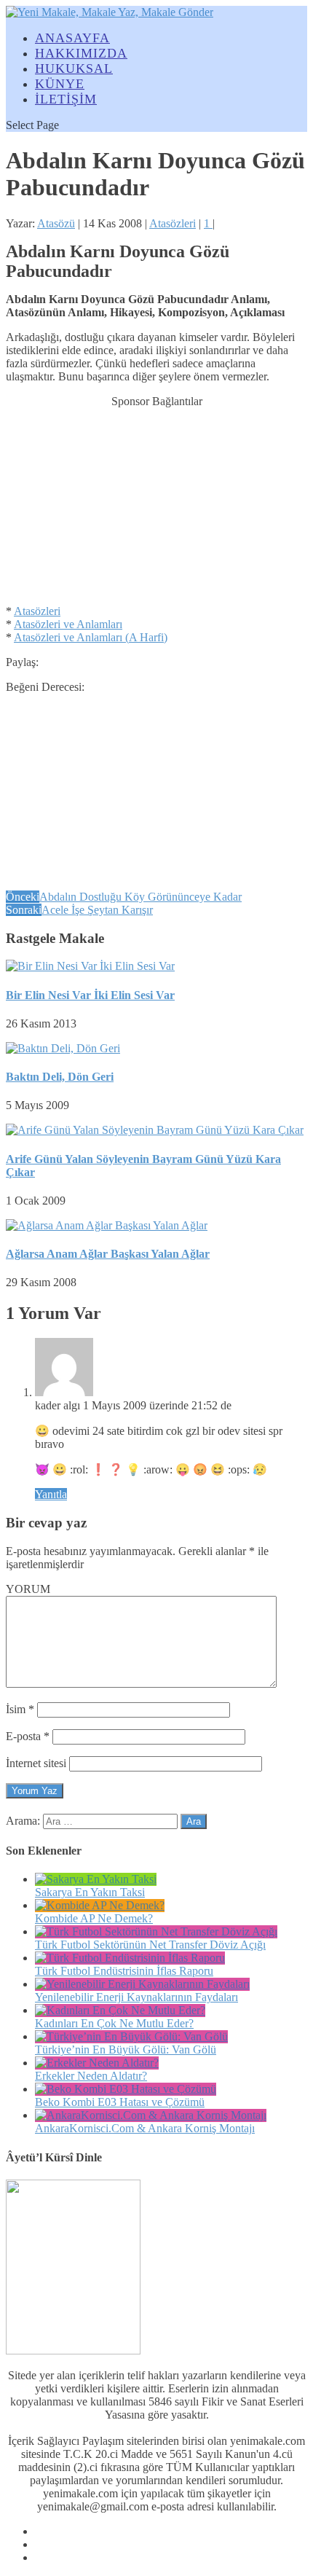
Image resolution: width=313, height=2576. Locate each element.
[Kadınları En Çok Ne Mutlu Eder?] (120, 2010)
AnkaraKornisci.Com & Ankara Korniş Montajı (145, 2128)
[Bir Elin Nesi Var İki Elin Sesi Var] (90, 966)
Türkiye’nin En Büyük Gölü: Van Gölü (126, 2050)
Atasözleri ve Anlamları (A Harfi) (91, 637)
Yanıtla (51, 1494)
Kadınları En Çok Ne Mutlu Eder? (114, 2023)
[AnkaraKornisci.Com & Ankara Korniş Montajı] (151, 2115)
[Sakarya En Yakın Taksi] (96, 1879)
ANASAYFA (72, 38)
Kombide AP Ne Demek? (94, 1918)
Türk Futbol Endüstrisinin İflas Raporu (124, 1971)
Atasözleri (173, 223)
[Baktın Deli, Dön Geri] (63, 1048)
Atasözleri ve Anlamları (68, 624)
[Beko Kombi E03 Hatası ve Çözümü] (126, 2089)
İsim (20, 1709)
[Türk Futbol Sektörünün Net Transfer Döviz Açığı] (156, 1931)
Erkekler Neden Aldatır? (91, 2076)
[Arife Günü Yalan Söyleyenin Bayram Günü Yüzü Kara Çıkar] (155, 1130)
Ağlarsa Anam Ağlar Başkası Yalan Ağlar (108, 1254)
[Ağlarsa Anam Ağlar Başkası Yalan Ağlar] (107, 1225)
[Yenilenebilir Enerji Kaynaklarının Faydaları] (142, 1984)
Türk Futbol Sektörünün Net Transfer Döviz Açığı (150, 1945)
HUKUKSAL (74, 68)
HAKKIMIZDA (81, 53)
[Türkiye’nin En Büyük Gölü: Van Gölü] (131, 2036)
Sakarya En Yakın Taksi (90, 1892)
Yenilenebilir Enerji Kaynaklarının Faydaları (136, 1997)
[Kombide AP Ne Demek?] (100, 1905)
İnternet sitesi (36, 1763)
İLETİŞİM (66, 99)
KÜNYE (60, 84)
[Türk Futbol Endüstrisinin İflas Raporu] (130, 1958)
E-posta (28, 1736)
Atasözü (56, 223)
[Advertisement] (156, 499)
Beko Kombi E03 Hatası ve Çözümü (120, 2102)
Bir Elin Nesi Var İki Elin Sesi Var (90, 995)
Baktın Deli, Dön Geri (60, 1077)
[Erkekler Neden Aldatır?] (97, 2063)
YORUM (28, 1589)
